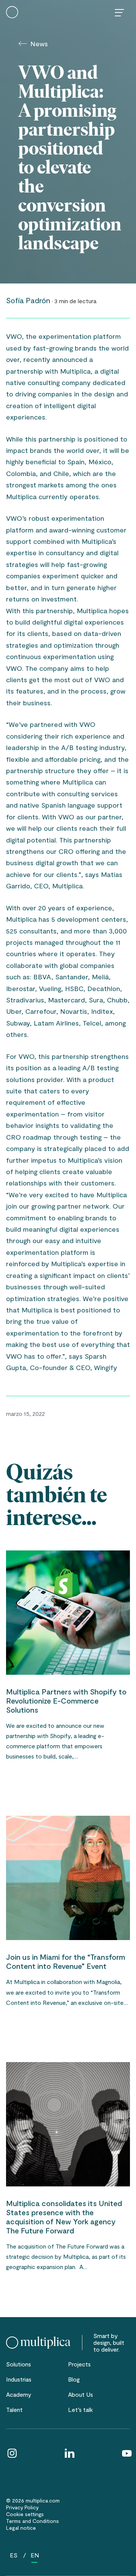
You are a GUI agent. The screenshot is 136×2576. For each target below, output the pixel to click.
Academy (19, 2394)
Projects (79, 2364)
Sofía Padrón (28, 300)
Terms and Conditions (32, 2521)
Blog (74, 2379)
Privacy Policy (22, 2507)
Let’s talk (80, 2409)
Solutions (19, 2364)
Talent (14, 2409)
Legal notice (21, 2528)
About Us (80, 2394)
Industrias (19, 2379)
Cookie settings (25, 2514)
